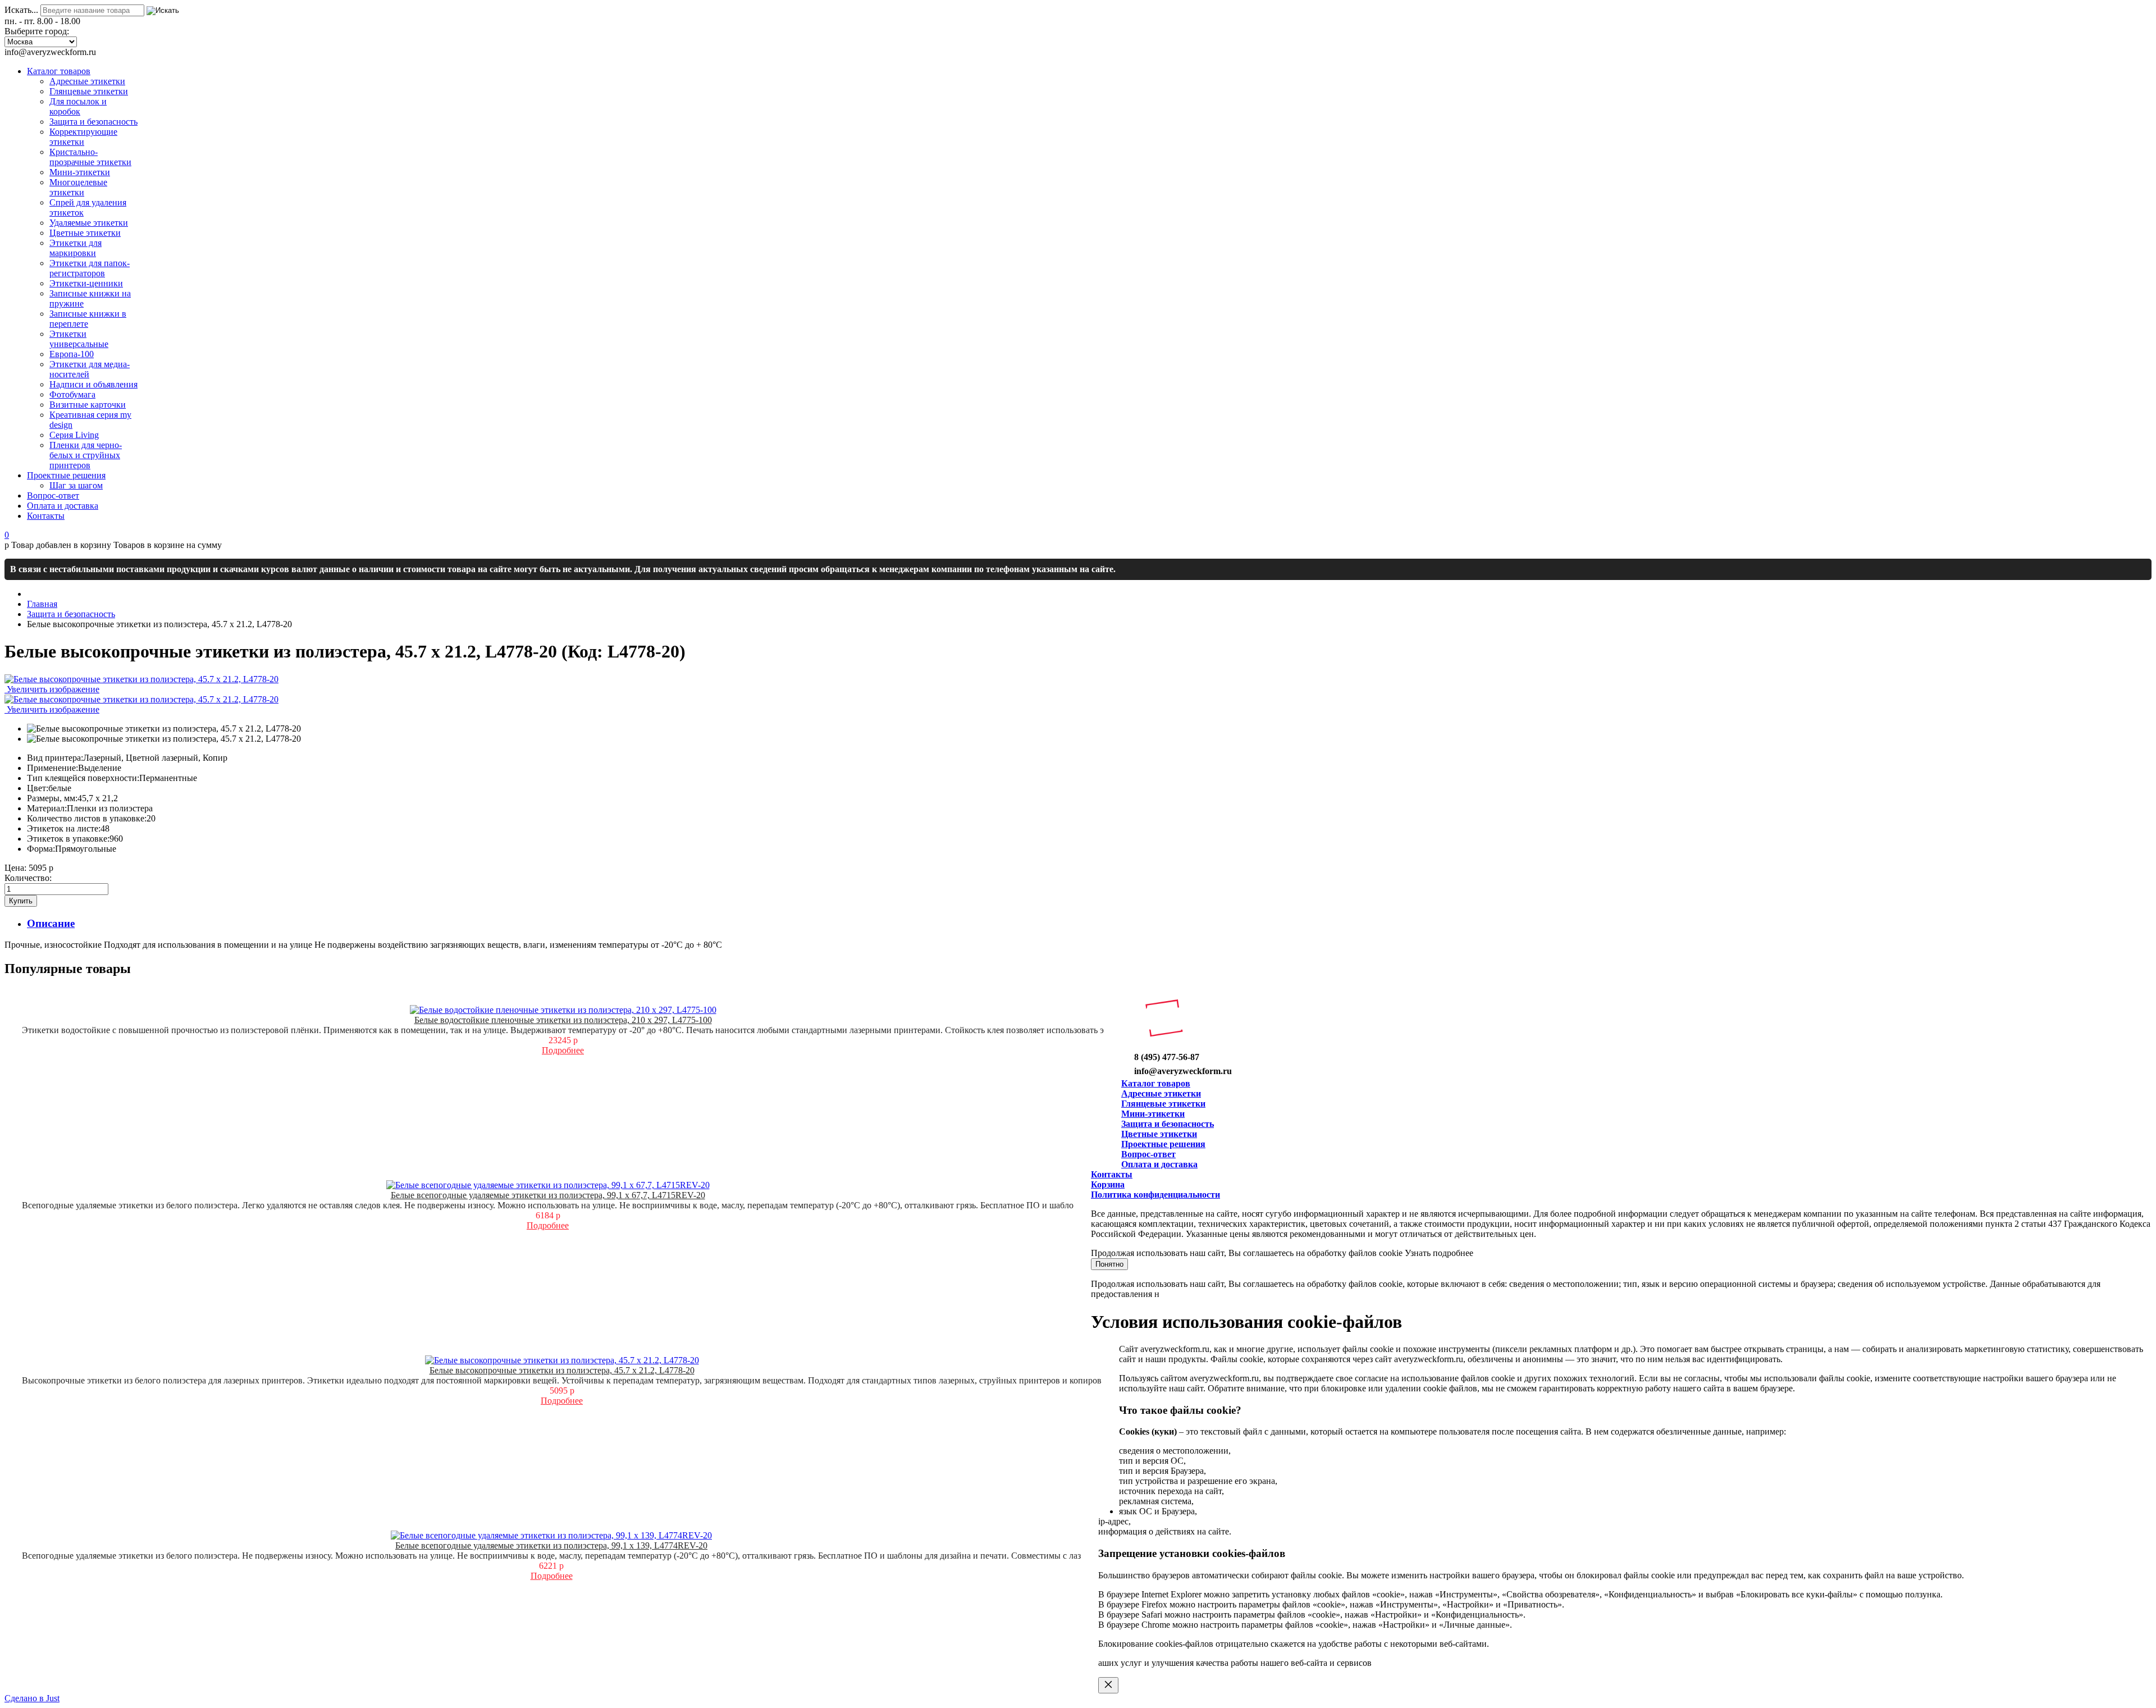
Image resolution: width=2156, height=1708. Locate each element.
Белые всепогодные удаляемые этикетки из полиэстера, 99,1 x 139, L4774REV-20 (551, 1545)
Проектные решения (1163, 1144)
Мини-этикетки (1153, 1114)
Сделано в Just (32, 1698)
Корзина (1108, 1184)
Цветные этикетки (1159, 1134)
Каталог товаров (1156, 1083)
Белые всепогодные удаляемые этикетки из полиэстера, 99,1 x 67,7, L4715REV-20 (548, 1195)
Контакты (1112, 1174)
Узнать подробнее (1439, 1253)
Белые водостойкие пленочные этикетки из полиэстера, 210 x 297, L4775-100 (563, 1020)
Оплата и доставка (1159, 1164)
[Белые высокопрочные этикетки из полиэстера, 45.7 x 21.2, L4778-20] (164, 729)
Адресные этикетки (1161, 1093)
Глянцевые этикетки (1163, 1104)
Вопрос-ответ (1148, 1154)
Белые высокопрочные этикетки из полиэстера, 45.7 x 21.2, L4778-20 (562, 1370)
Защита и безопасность (1168, 1124)
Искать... (21, 10)
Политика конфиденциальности (1155, 1195)
